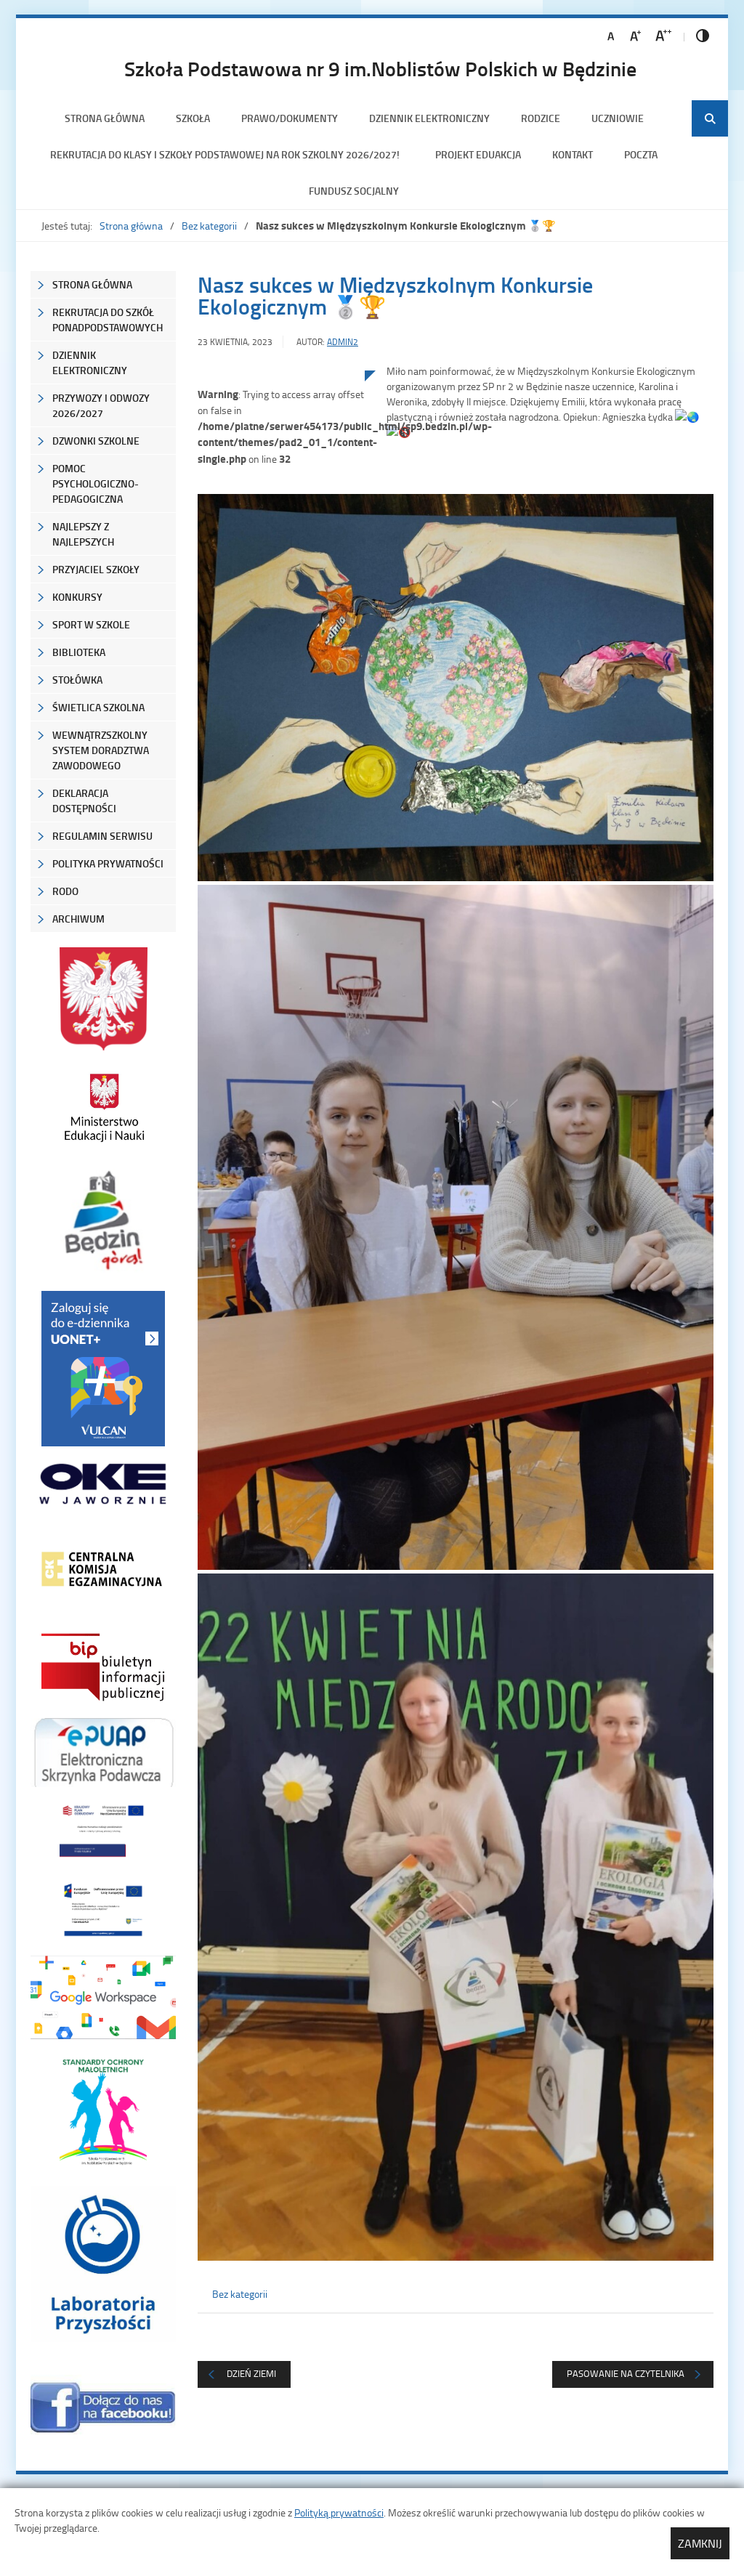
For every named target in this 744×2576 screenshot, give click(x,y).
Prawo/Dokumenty (290, 118)
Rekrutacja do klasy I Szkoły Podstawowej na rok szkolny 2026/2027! (227, 154)
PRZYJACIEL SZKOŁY (96, 569)
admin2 (343, 342)
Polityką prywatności (339, 2512)
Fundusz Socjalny (354, 191)
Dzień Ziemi (251, 2373)
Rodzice (541, 118)
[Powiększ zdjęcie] (281, 521)
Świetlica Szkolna (98, 707)
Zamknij (700, 2543)
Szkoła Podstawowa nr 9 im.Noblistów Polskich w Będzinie (380, 68)
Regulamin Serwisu (102, 836)
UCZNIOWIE (618, 118)
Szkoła (193, 118)
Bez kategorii (209, 226)
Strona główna (105, 118)
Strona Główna (92, 284)
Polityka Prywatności (108, 863)
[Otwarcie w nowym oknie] (103, 1107)
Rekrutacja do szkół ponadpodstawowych (108, 320)
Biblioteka (79, 652)
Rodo (65, 891)
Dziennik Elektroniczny (429, 118)
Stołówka (77, 680)
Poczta (641, 154)
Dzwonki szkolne (96, 441)
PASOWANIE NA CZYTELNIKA (626, 2373)
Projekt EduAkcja (478, 154)
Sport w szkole (91, 624)
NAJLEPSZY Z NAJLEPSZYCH (83, 534)
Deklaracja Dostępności (84, 801)
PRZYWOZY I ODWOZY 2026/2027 (101, 405)
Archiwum (78, 919)
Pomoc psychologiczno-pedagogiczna (96, 483)
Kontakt (573, 154)
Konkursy (77, 597)
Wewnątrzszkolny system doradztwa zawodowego (101, 750)
